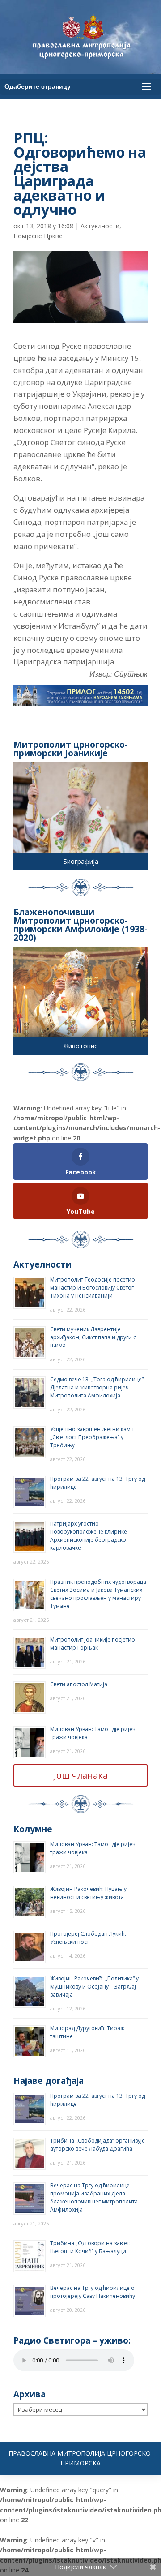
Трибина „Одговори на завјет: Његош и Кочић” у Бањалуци (90, 2247)
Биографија (81, 861)
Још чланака (81, 1775)
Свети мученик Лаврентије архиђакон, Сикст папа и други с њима (93, 1337)
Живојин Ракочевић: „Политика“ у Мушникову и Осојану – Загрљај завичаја (94, 1987)
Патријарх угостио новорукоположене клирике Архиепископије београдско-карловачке (89, 1536)
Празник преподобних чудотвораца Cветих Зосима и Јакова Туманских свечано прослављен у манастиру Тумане (98, 1594)
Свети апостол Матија (79, 1684)
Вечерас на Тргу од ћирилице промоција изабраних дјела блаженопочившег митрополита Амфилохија (94, 2197)
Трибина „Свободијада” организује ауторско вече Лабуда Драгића (97, 2145)
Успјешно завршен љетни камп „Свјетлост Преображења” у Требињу (92, 1437)
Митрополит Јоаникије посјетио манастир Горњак (93, 1644)
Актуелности (100, 226)
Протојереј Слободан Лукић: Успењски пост (88, 1938)
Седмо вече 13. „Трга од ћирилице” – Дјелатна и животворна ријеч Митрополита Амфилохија (99, 1387)
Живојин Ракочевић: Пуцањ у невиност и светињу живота (88, 1893)
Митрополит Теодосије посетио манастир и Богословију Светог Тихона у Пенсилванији (93, 1288)
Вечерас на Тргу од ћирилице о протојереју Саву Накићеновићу (93, 2292)
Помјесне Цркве (38, 236)
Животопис (80, 1046)
